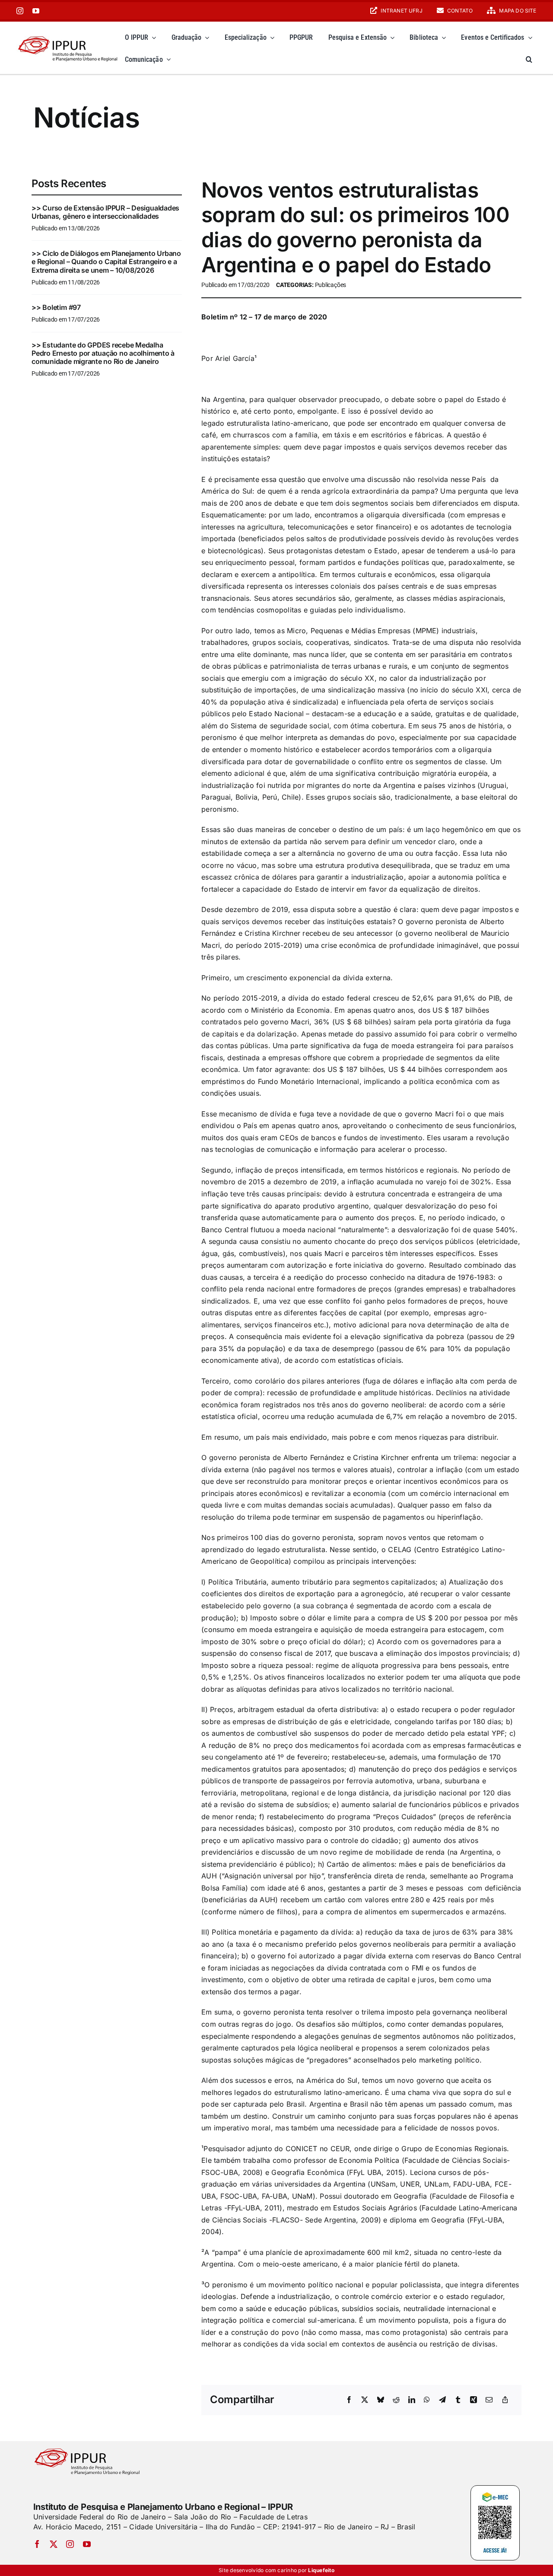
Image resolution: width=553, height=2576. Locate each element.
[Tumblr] (458, 2400)
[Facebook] (349, 2400)
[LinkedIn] (412, 2400)
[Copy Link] (505, 2400)
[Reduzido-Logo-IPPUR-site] (68, 35)
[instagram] (20, 11)
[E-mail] (489, 2400)
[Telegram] (442, 2400)
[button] (529, 59)
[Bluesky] (381, 2400)
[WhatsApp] (427, 2400)
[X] (365, 2400)
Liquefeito (321, 2570)
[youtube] (36, 11)
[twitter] (54, 2544)
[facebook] (37, 2544)
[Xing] (474, 2400)
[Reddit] (396, 2400)
